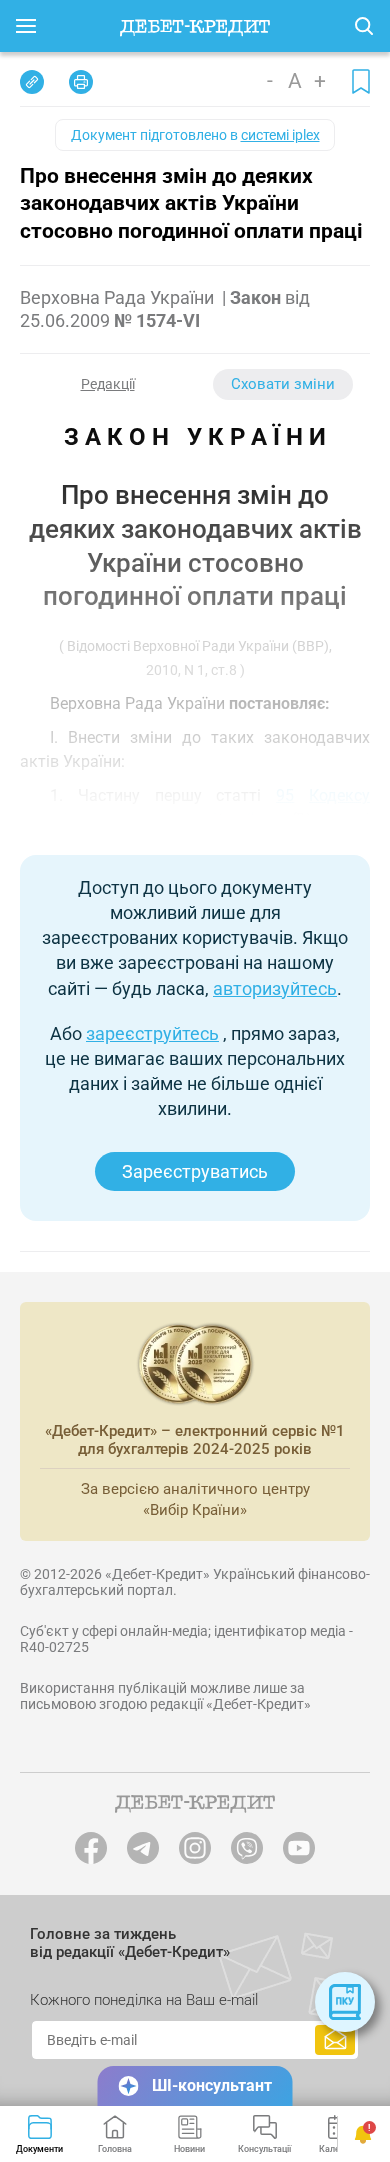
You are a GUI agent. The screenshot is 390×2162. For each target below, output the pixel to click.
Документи (39, 2149)
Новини (189, 2149)
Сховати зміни (283, 384)
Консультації (264, 2149)
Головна (115, 2149)
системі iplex (280, 135)
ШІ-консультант (212, 2085)
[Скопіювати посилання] (32, 82)
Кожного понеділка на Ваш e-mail (144, 2000)
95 (285, 795)
